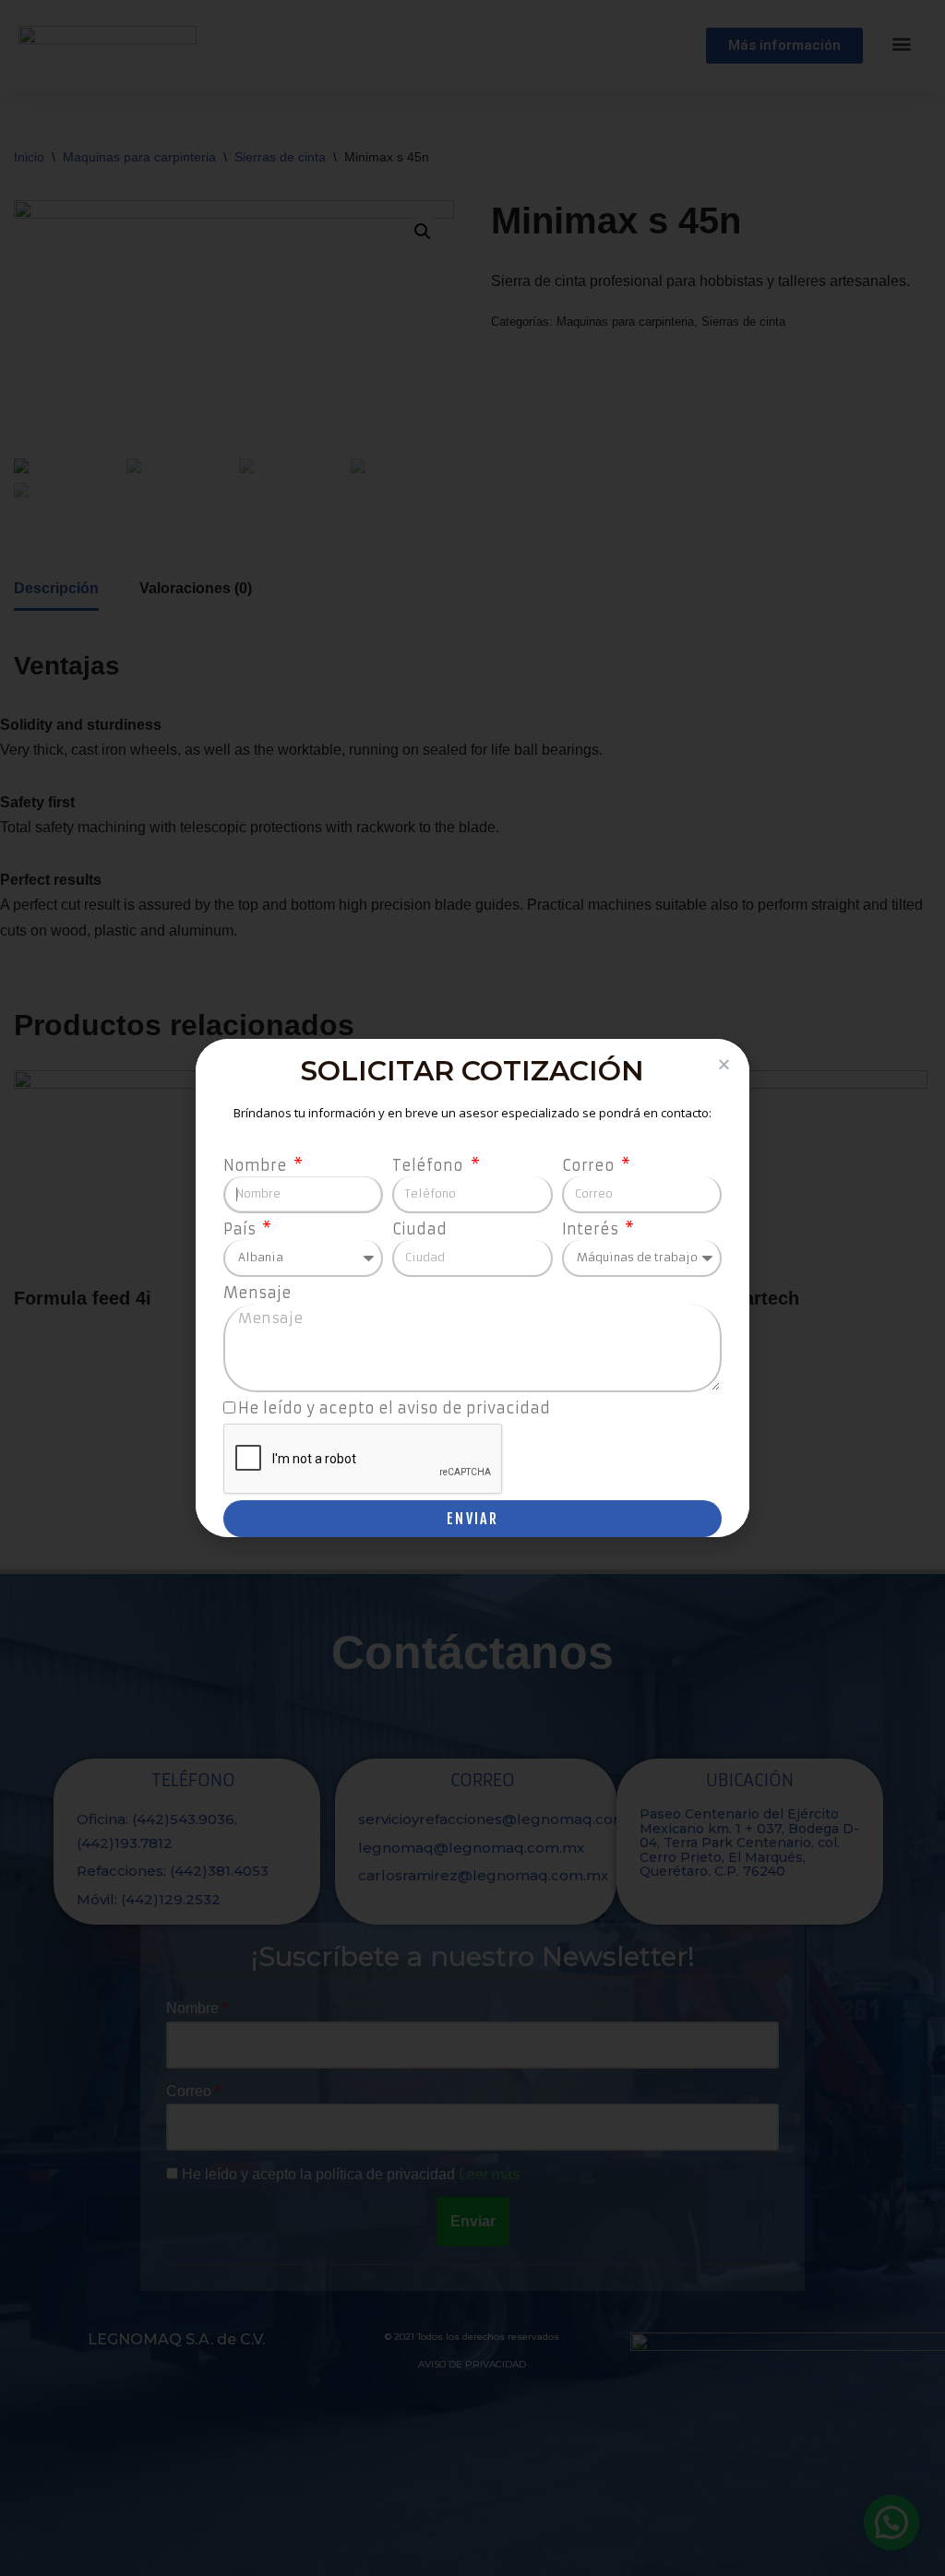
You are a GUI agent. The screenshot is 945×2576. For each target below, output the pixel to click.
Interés (592, 1229)
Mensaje (257, 1293)
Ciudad (419, 1229)
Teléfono (430, 1165)
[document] (472, 1288)
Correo (590, 1165)
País (241, 1229)
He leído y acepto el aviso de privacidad (394, 1408)
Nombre (257, 1165)
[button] (724, 1064)
